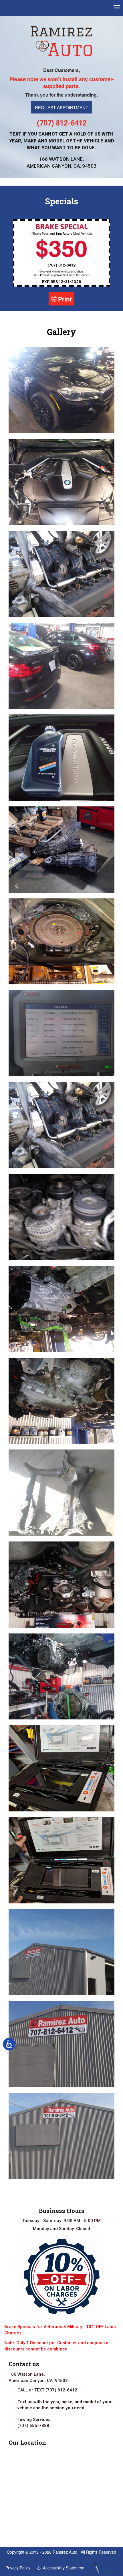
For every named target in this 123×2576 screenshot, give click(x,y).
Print (65, 299)
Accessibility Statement (64, 2568)
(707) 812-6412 (62, 123)
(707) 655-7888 (33, 2426)
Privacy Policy (18, 2568)
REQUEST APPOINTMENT (61, 107)
